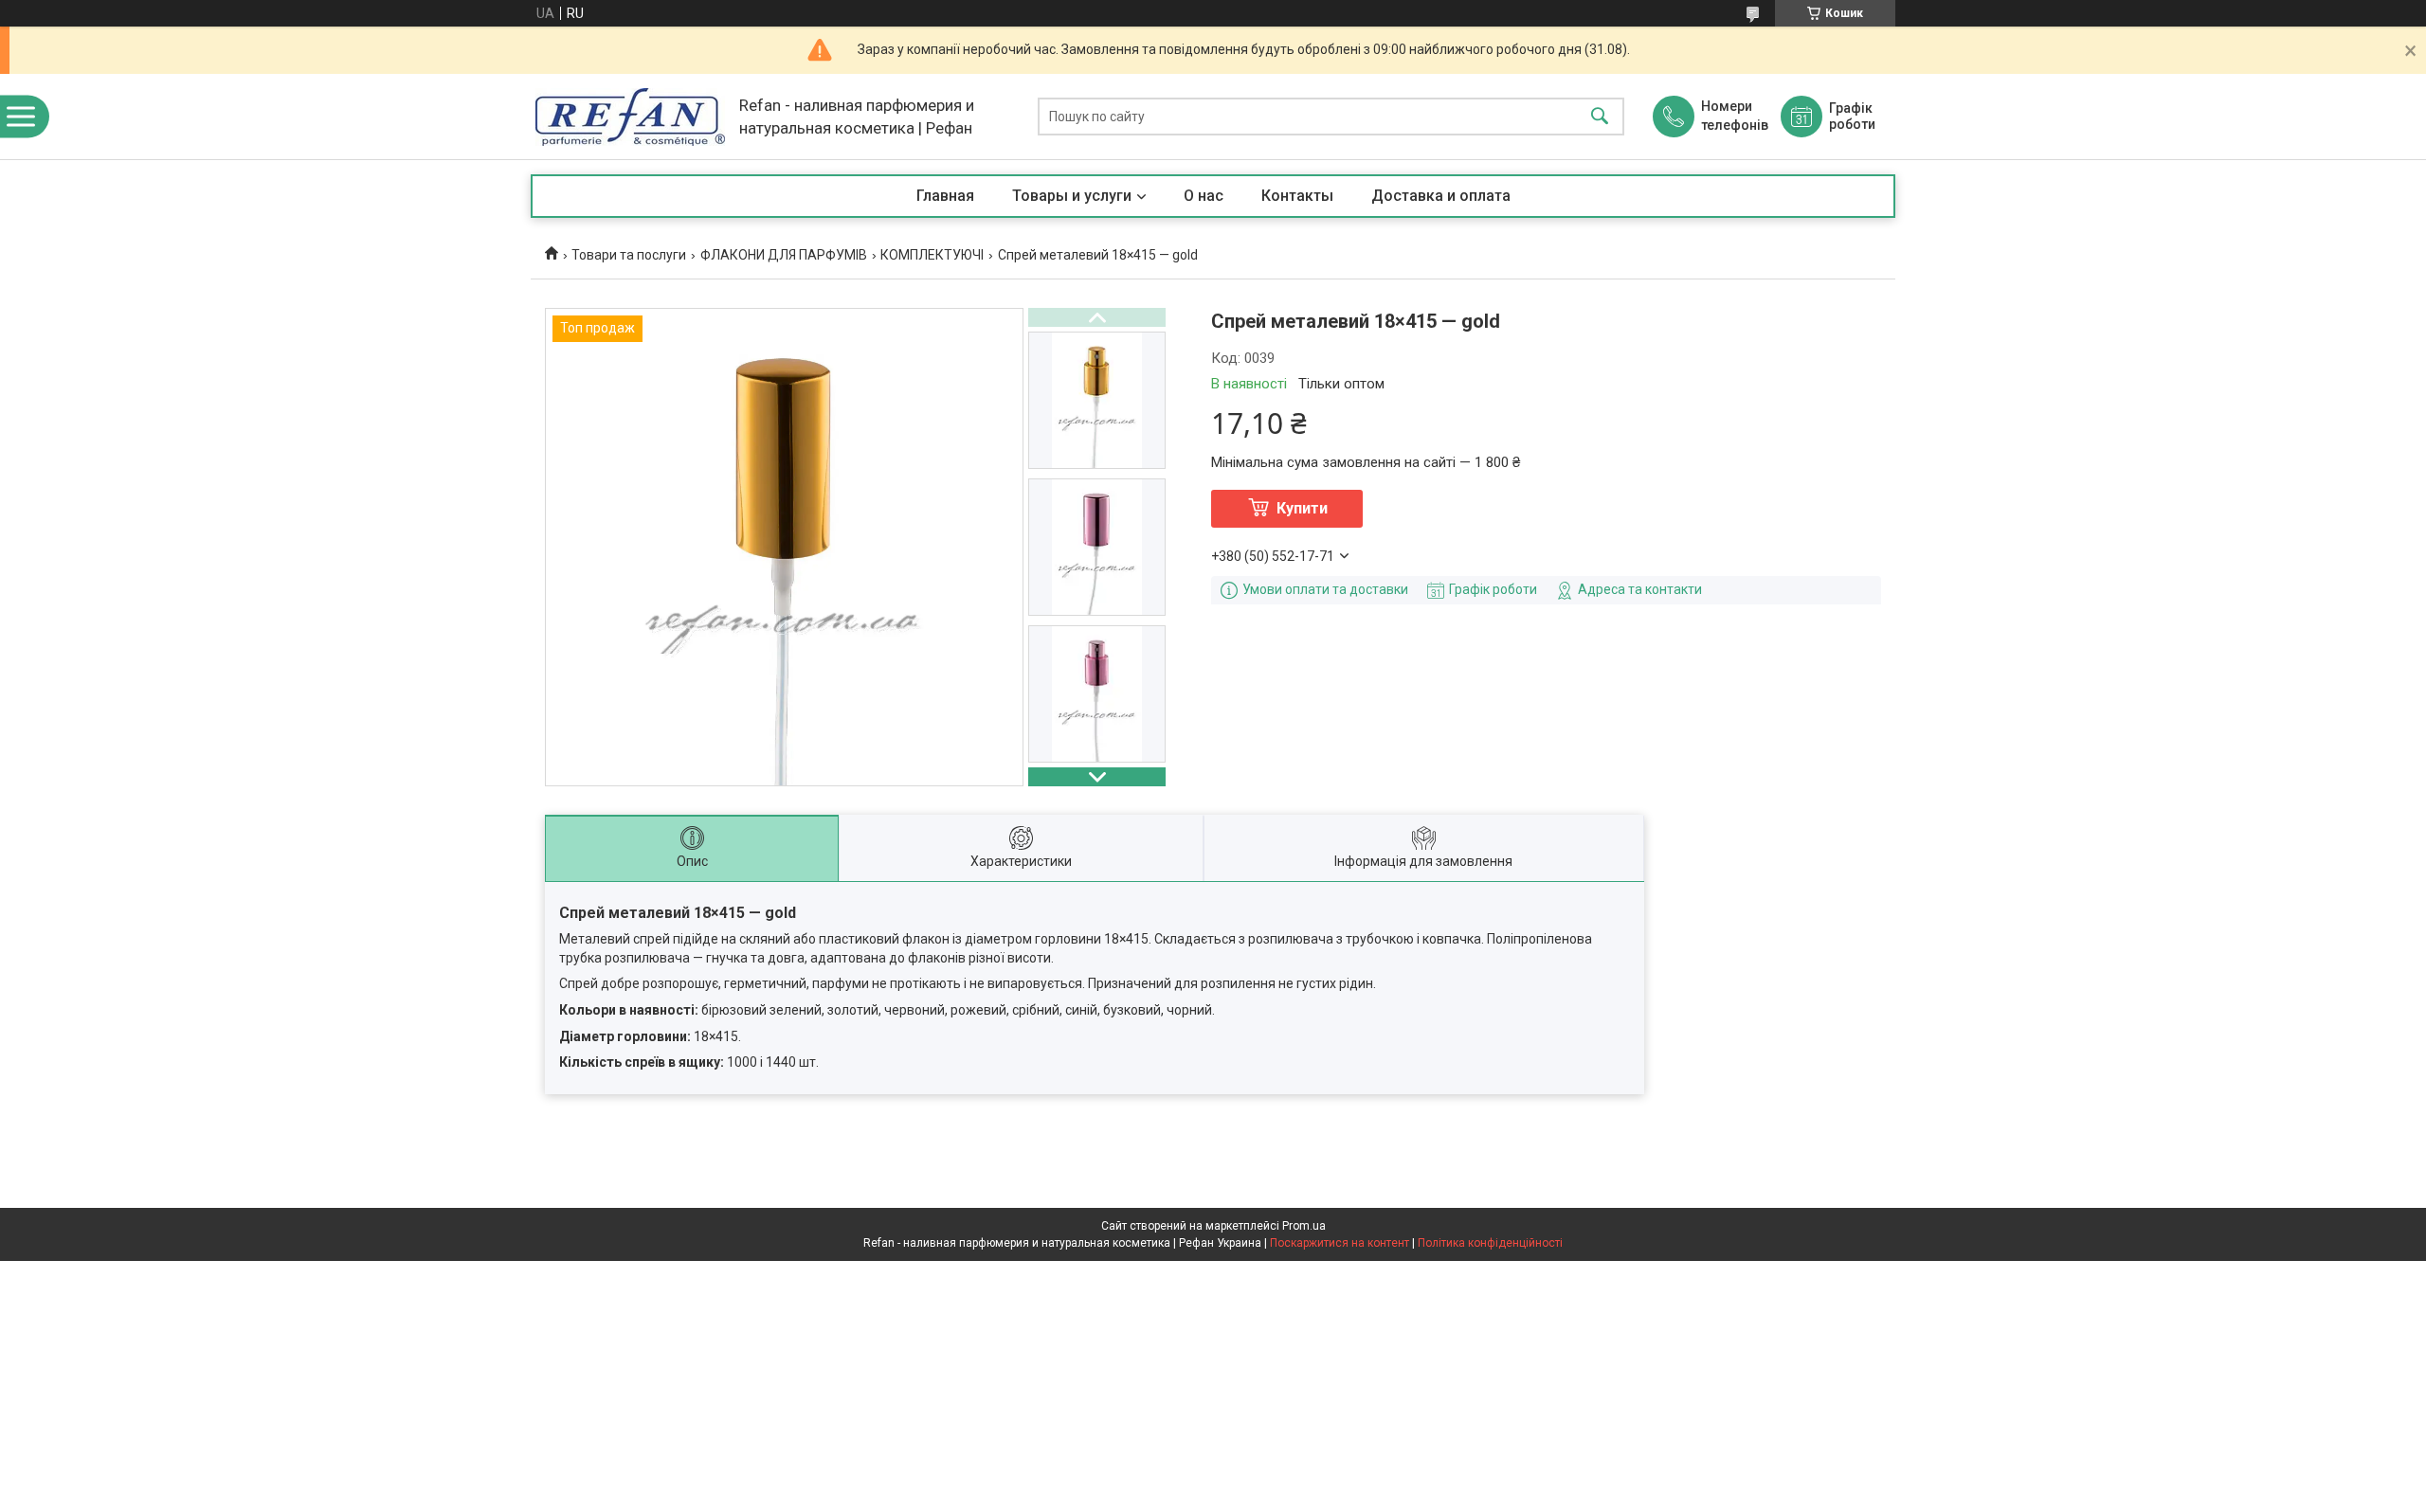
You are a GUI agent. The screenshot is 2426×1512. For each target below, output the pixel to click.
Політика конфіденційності (1490, 1243)
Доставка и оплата (1441, 196)
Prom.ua (1304, 1226)
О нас (1204, 196)
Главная (945, 196)
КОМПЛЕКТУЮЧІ (932, 255)
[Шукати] (1600, 117)
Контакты (1297, 196)
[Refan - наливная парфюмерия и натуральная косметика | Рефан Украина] (630, 117)
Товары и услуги (1072, 196)
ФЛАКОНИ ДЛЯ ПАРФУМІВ (784, 255)
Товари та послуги (629, 255)
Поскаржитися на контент (1340, 1243)
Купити (1302, 508)
